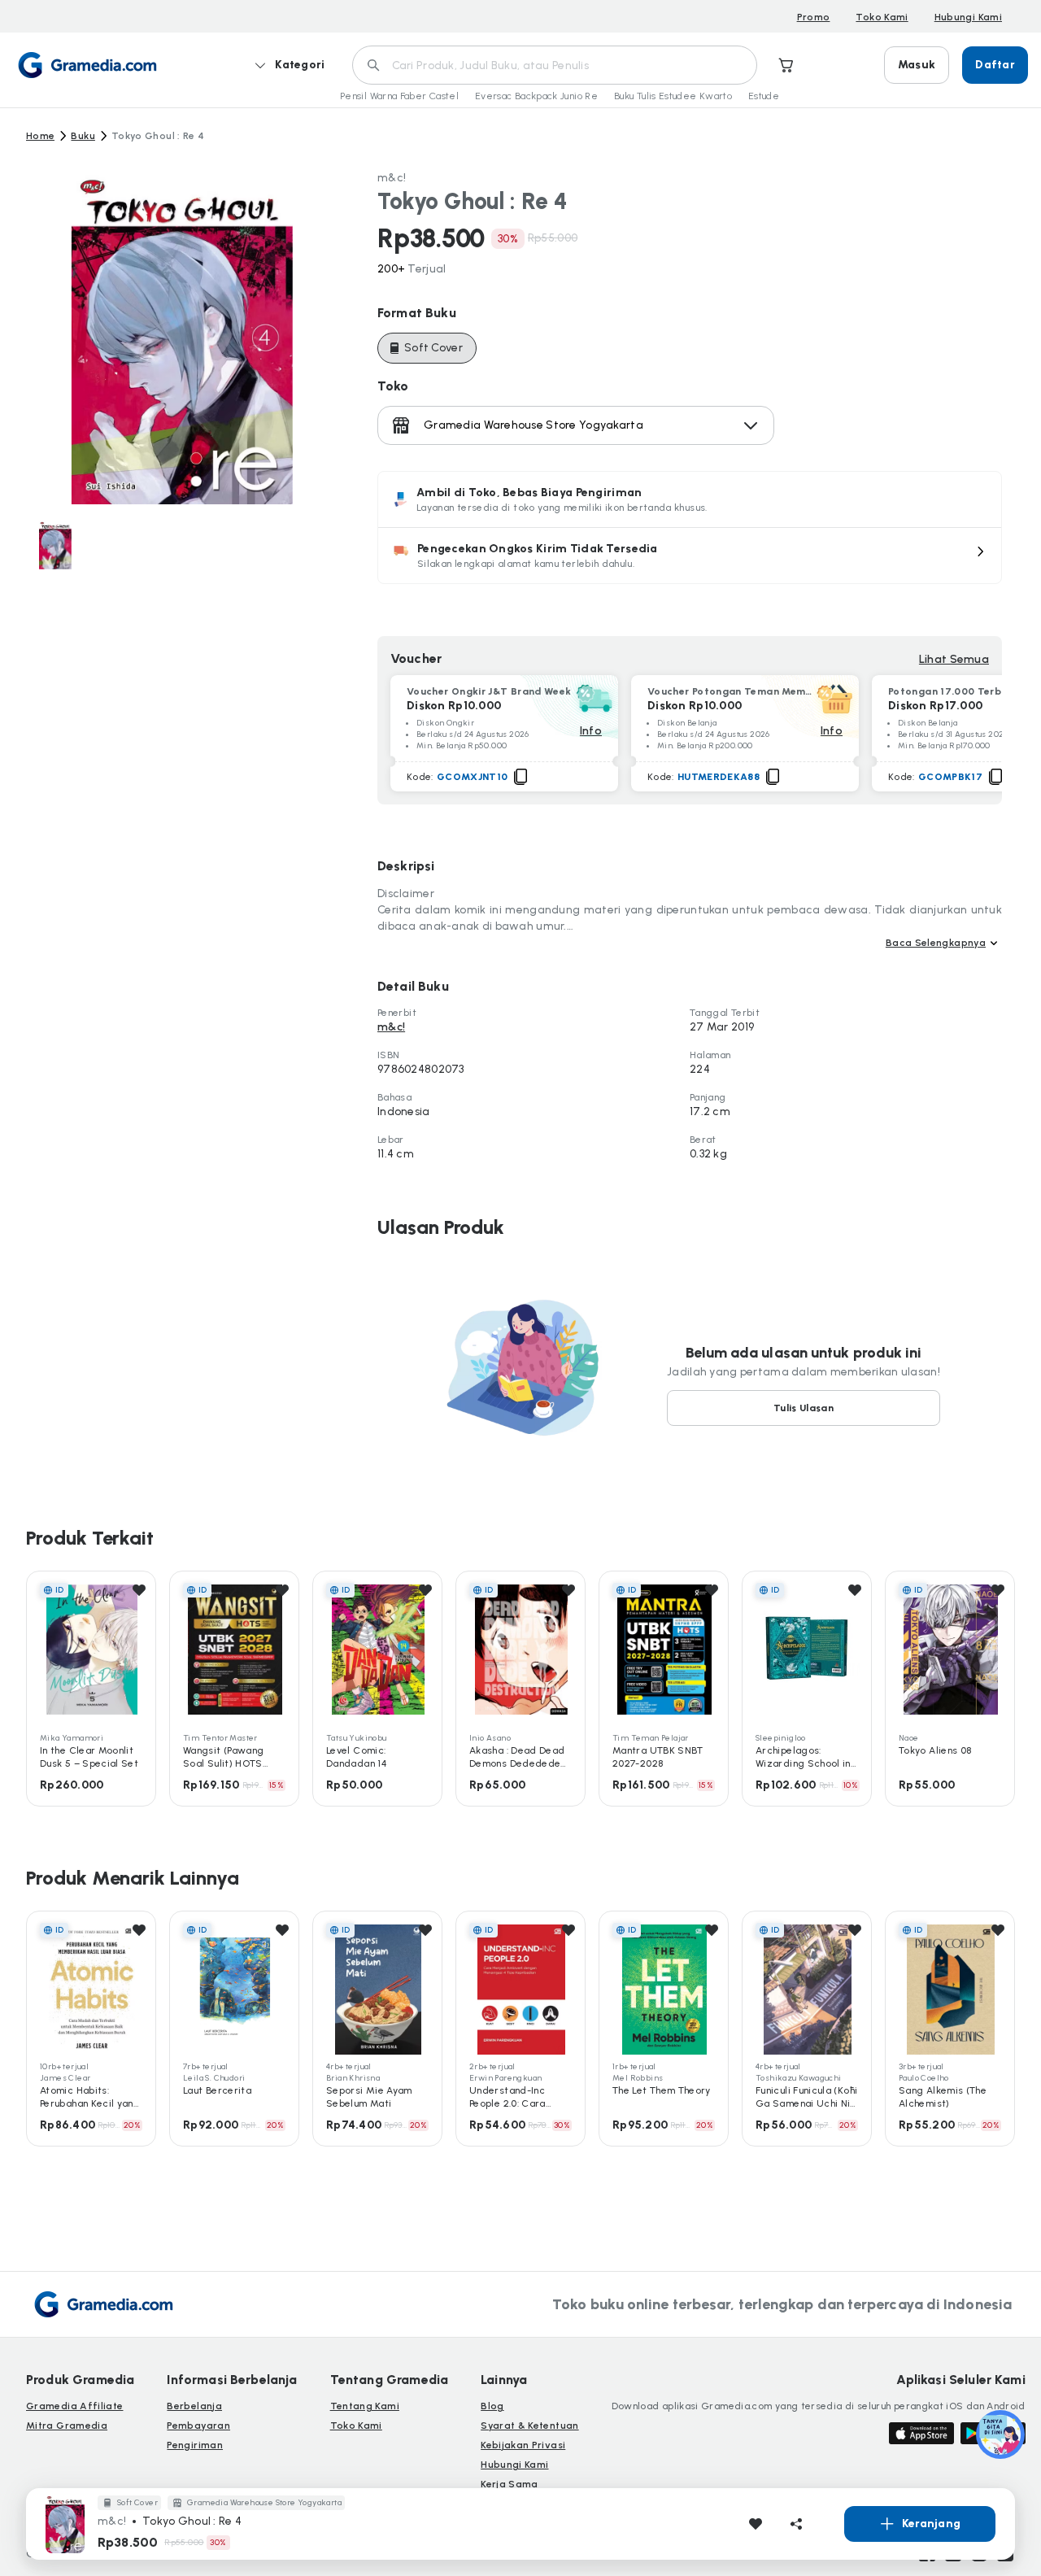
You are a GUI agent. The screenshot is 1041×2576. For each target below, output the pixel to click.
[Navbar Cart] (786, 65)
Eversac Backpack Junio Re (536, 96)
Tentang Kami (365, 2406)
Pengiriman (195, 2445)
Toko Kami (882, 17)
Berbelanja (194, 2406)
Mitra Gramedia (67, 2426)
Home (40, 136)
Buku (83, 136)
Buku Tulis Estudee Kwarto (673, 96)
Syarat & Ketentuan (529, 2426)
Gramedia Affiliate (74, 2406)
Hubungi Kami (968, 17)
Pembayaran (198, 2426)
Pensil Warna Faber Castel (399, 96)
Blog (492, 2406)
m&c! (392, 178)
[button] (690, 556)
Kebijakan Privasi (523, 2445)
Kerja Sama (510, 2484)
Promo (814, 17)
